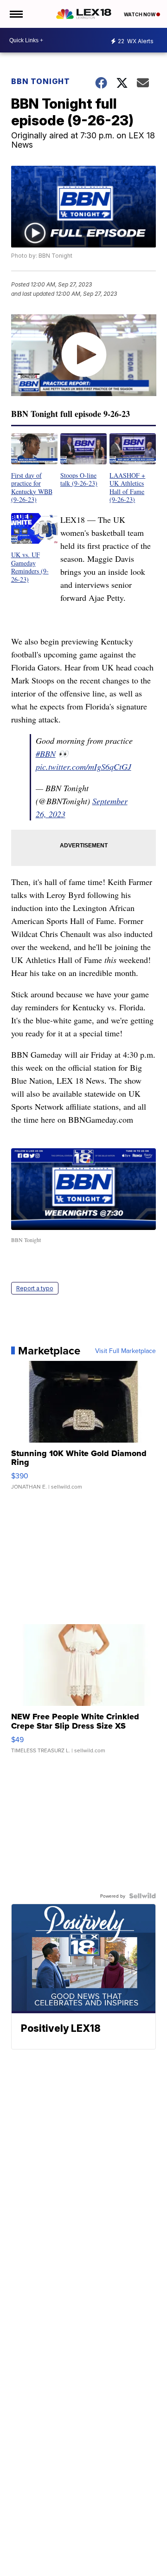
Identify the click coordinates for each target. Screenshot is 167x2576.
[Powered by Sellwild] (142, 1896)
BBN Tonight (41, 81)
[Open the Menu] (16, 14)
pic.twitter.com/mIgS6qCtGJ (83, 767)
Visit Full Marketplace (125, 1351)
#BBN (46, 754)
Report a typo (35, 1288)
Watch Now (140, 14)
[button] (34, 468)
